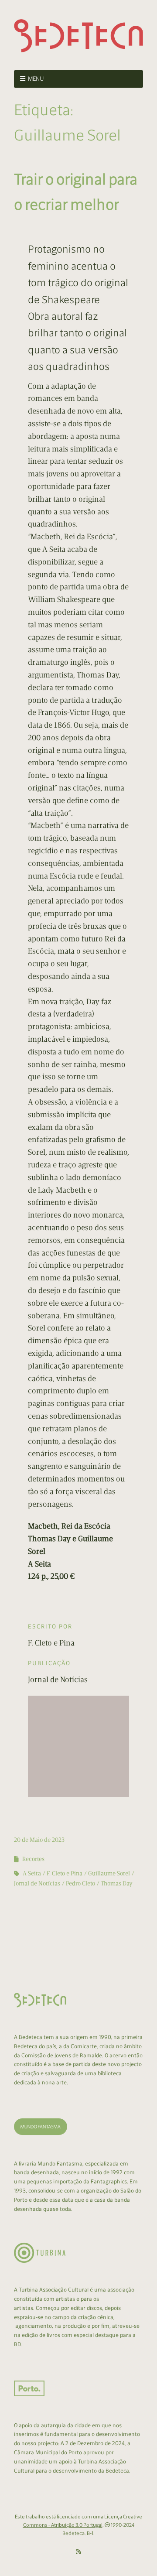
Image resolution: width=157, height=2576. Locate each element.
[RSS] (78, 2552)
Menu (36, 79)
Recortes (33, 1859)
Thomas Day (117, 1883)
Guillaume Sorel (109, 1873)
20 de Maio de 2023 (39, 1840)
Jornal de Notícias (37, 1883)
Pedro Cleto (80, 1883)
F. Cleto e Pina (65, 1873)
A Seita (32, 1873)
